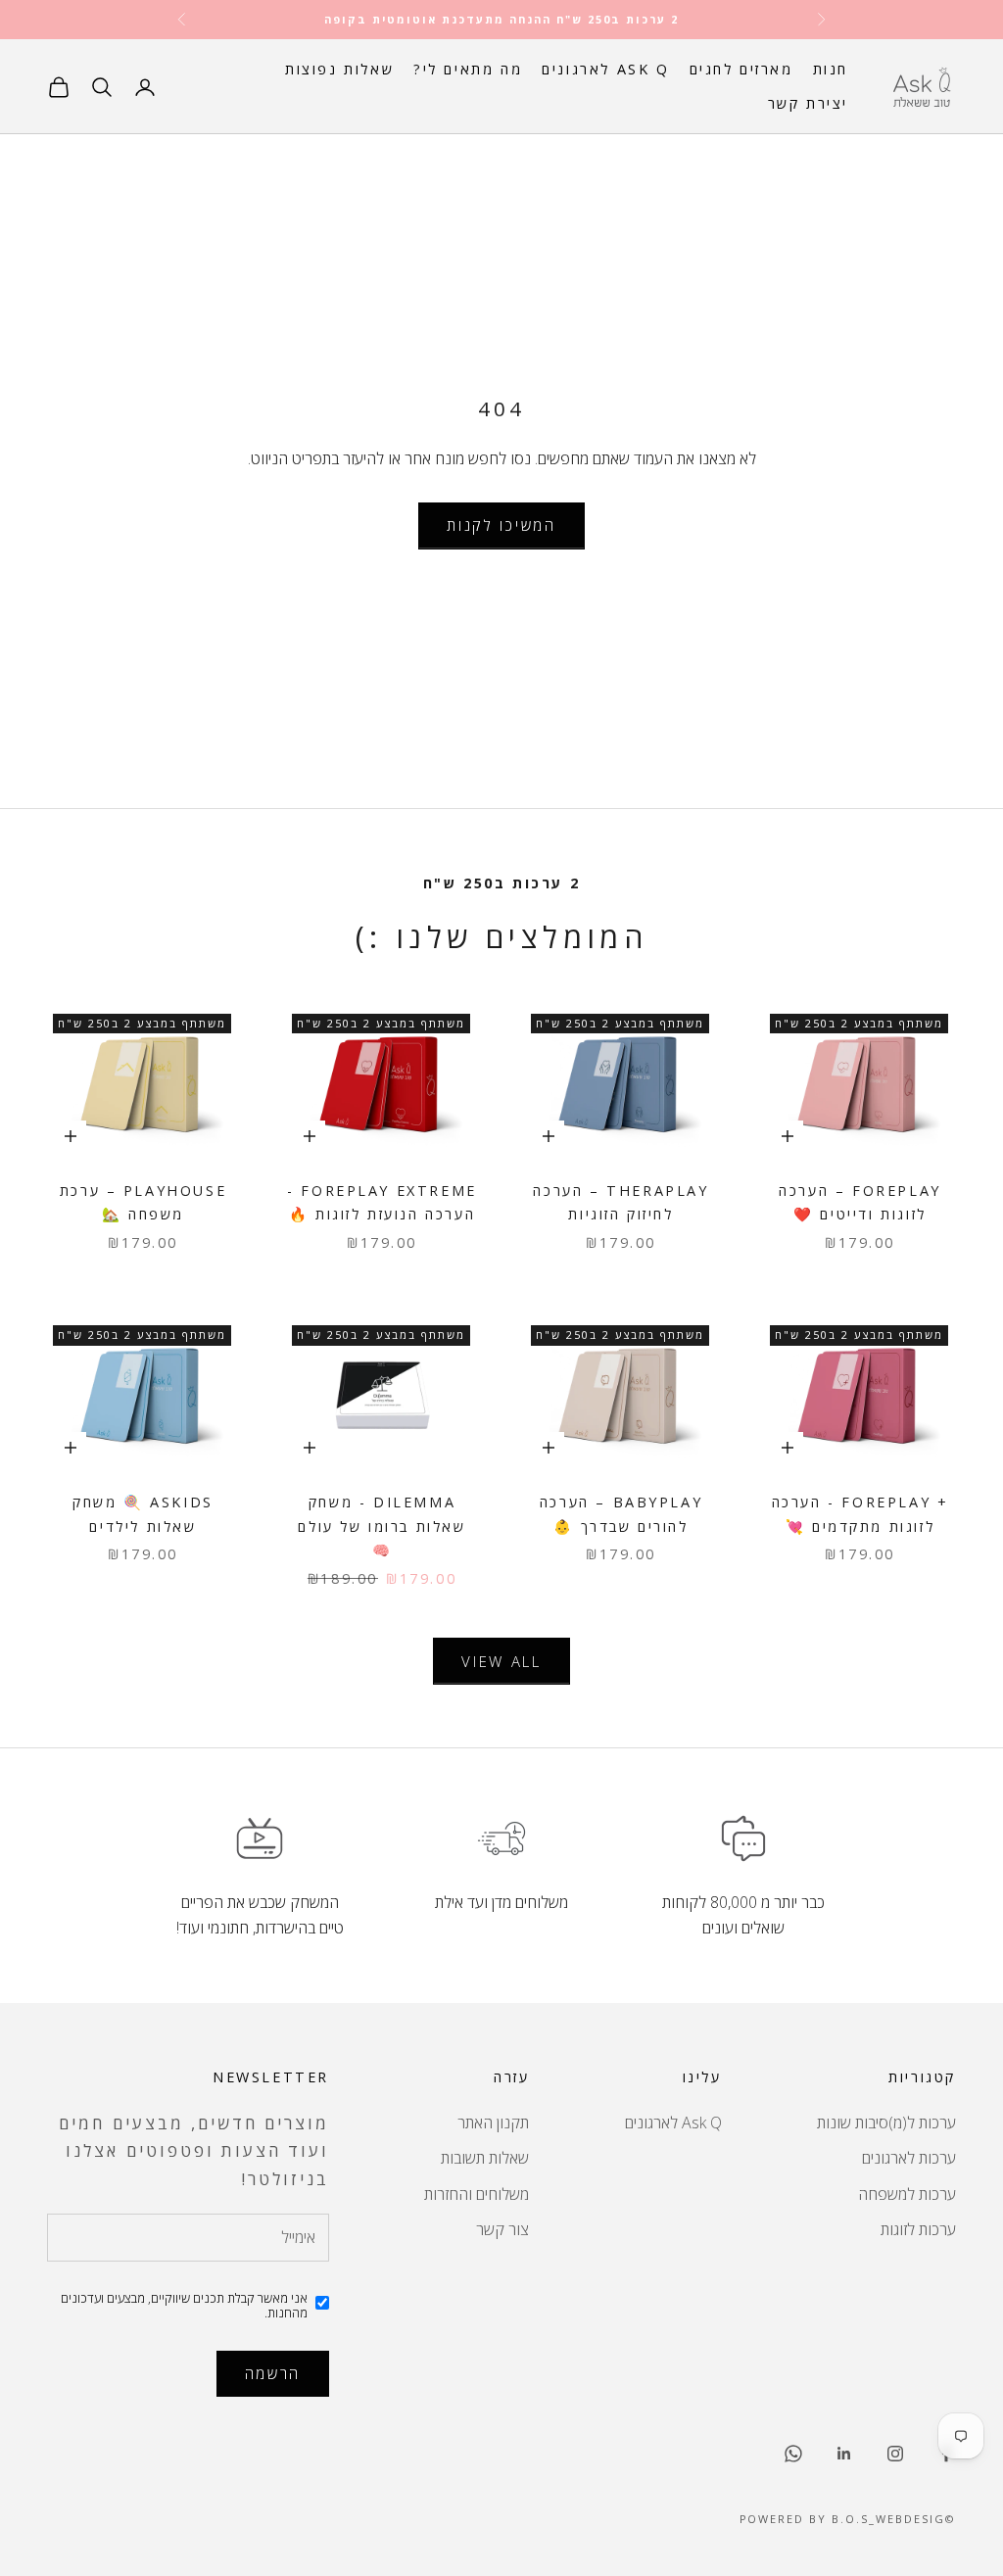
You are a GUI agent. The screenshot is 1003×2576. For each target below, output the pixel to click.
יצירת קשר (808, 103)
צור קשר (502, 2229)
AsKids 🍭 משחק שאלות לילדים (143, 1514)
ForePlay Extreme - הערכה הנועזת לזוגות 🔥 (382, 1202)
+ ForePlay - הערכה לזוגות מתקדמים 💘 (860, 1514)
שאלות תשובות (485, 2158)
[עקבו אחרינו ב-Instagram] (895, 2454)
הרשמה (273, 2373)
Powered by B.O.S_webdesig (843, 2519)
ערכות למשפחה (907, 2194)
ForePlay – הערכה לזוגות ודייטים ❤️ (860, 1202)
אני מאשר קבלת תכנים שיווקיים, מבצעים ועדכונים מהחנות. (184, 2306)
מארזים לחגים (741, 69)
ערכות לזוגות (918, 2229)
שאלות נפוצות (339, 69)
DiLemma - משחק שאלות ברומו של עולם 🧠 (382, 1526)
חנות (831, 69)
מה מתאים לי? (468, 69)
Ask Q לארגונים (605, 69)
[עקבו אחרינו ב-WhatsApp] (793, 2454)
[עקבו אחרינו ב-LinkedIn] (844, 2454)
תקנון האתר (493, 2123)
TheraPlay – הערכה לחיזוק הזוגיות (621, 1202)
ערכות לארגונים (909, 2158)
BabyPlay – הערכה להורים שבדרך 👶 (621, 1514)
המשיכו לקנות (501, 525)
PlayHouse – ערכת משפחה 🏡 (143, 1202)
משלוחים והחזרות (477, 2194)
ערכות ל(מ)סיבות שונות (886, 2123)
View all (501, 1661)
